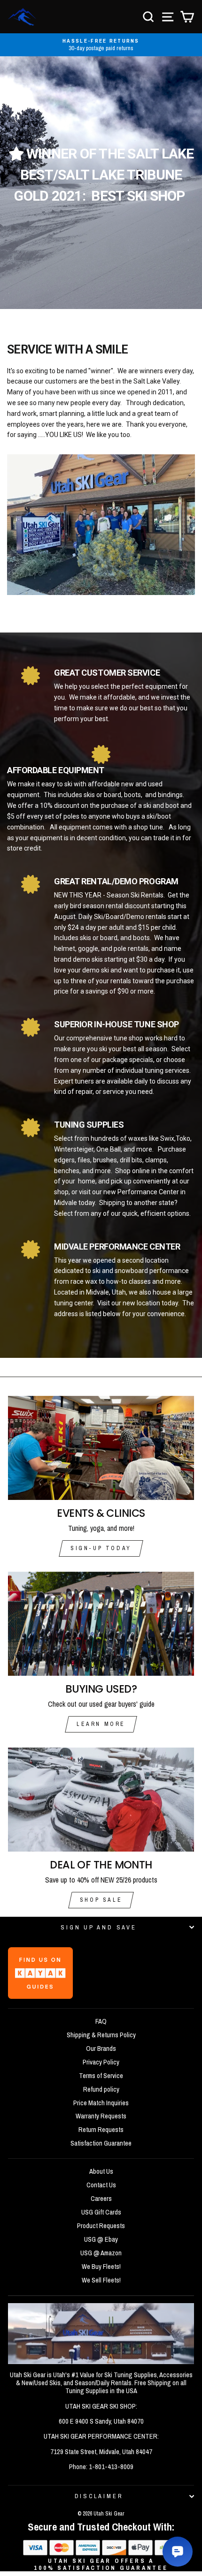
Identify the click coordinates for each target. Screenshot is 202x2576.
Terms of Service (101, 2076)
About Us (101, 2171)
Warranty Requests (101, 2116)
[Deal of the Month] (101, 1800)
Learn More (101, 1724)
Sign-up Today (101, 1548)
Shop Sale (101, 1900)
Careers (101, 2199)
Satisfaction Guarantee (101, 2143)
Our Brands (101, 2049)
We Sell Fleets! (101, 2280)
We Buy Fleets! (101, 2267)
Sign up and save (98, 1927)
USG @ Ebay (101, 2239)
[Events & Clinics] (101, 1448)
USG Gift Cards (101, 2212)
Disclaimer (99, 2496)
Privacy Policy (101, 2062)
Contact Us (101, 2185)
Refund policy (101, 2089)
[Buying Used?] (101, 1624)
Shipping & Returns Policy (101, 2035)
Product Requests (101, 2226)
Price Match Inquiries (101, 2103)
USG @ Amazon (101, 2253)
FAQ (101, 2021)
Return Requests (101, 2130)
